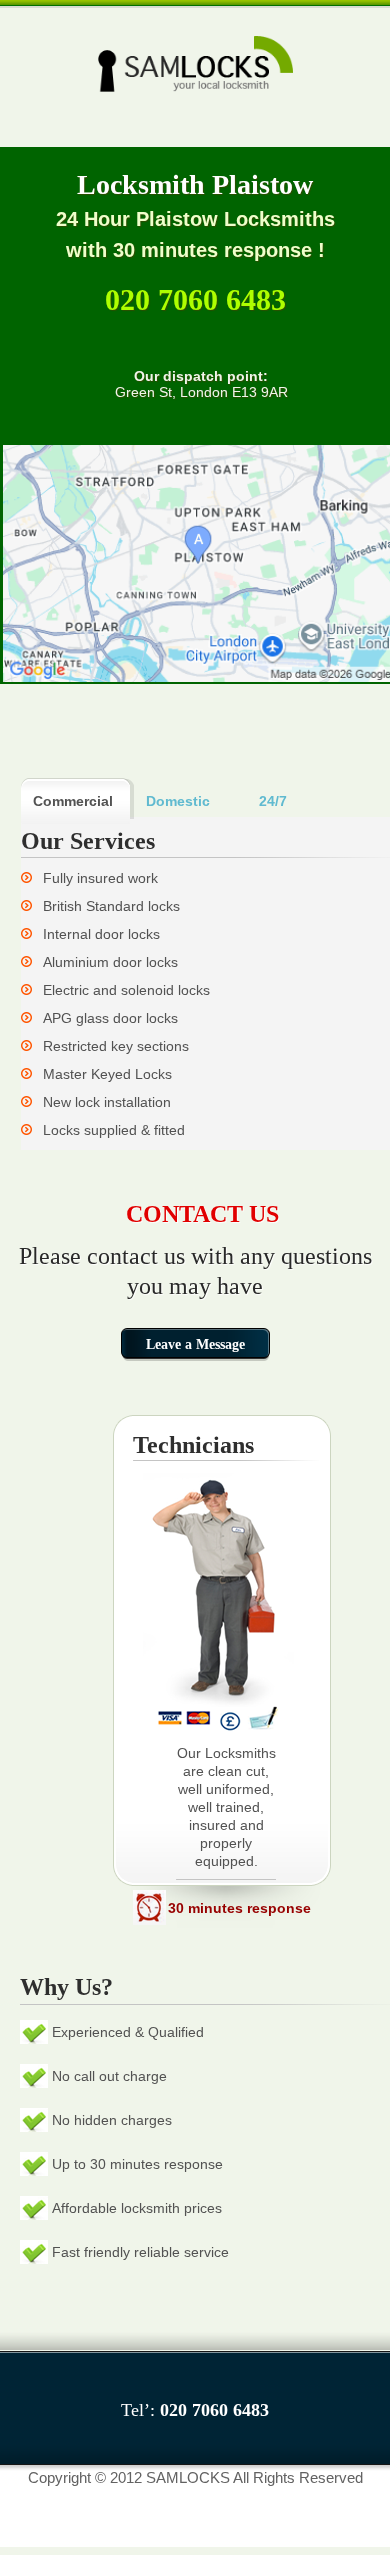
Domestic (178, 801)
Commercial (73, 801)
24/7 (273, 801)
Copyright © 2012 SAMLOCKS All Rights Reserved (195, 2477)
